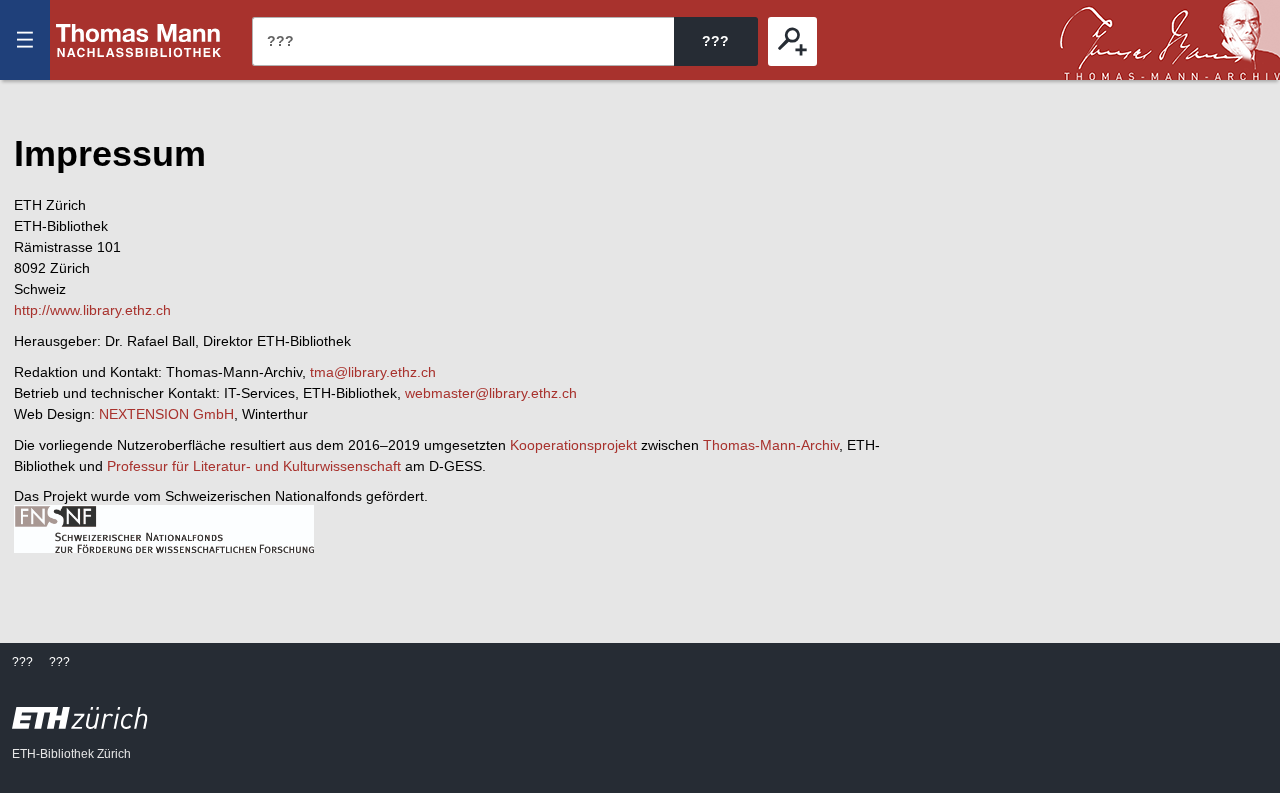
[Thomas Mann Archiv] (1170, 40)
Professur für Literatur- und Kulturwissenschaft (254, 466)
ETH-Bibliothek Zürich (71, 754)
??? (139, 40)
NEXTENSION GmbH (166, 414)
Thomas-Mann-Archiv (771, 445)
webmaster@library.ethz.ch (491, 393)
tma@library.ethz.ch (373, 372)
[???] (792, 41)
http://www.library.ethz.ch (92, 310)
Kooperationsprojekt (573, 445)
